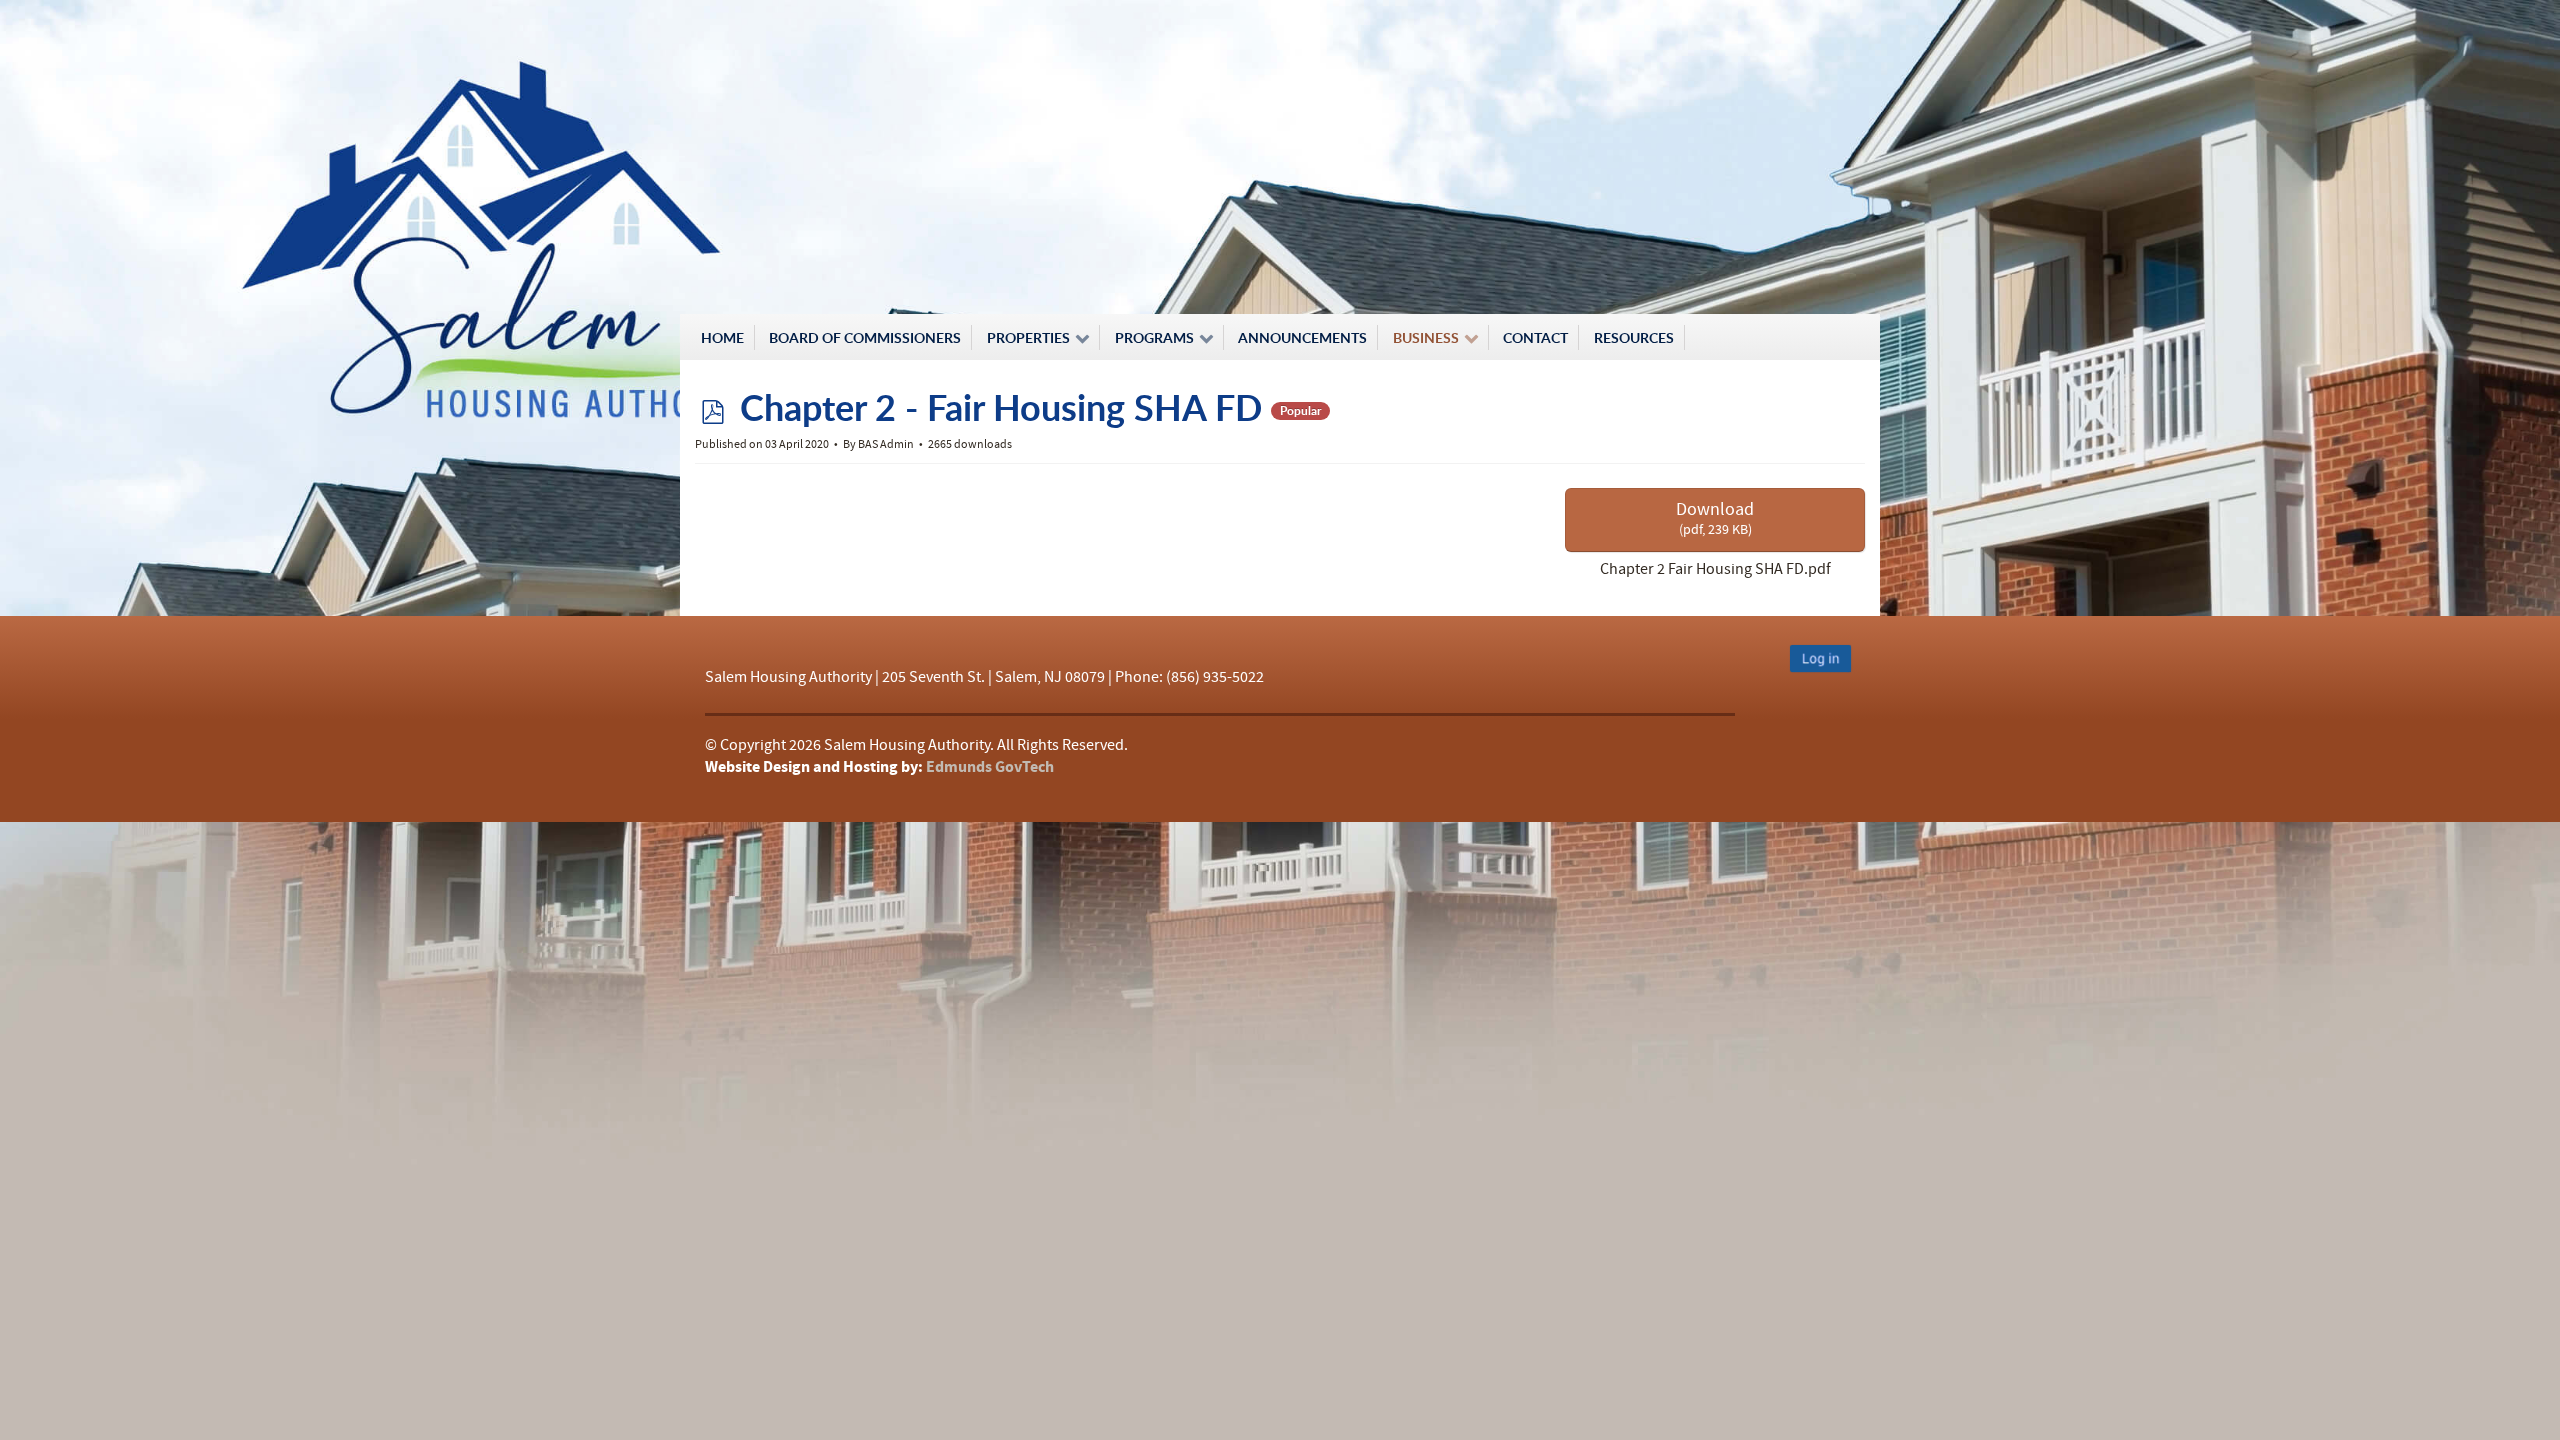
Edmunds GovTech (990, 767)
